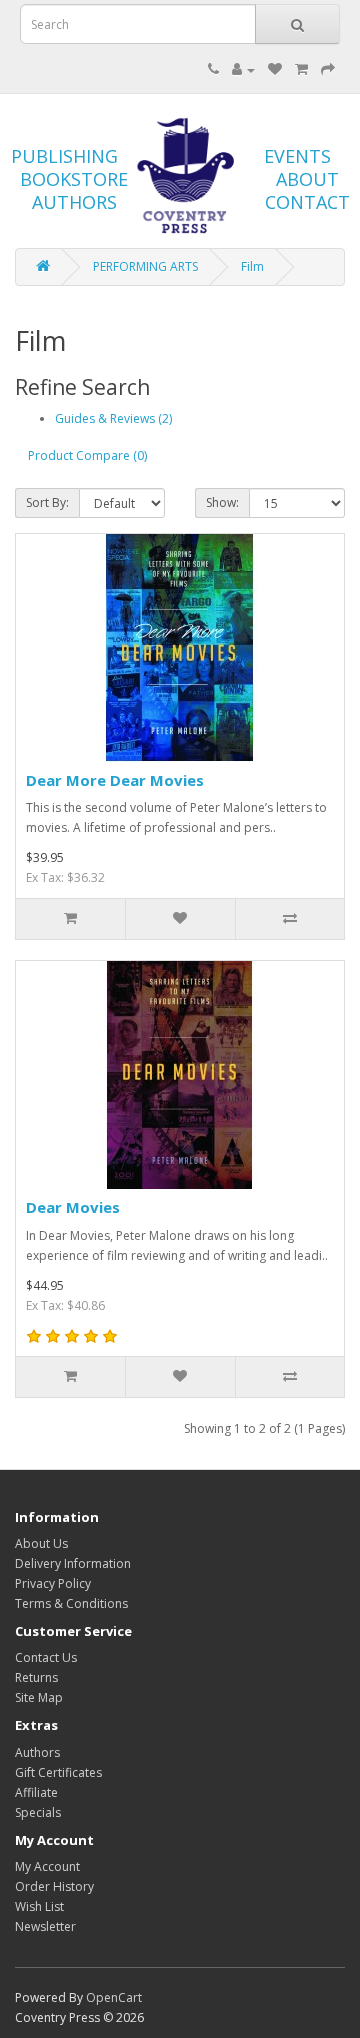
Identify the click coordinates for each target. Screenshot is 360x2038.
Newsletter (45, 1926)
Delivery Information (73, 1563)
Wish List (39, 1906)
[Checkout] (328, 69)
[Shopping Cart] (301, 69)
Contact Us (46, 1657)
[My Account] (243, 69)
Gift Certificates (58, 1772)
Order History (54, 1886)
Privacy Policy (53, 1583)
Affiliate (36, 1792)
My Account (47, 1866)
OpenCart (114, 1997)
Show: (222, 502)
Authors (37, 1752)
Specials (38, 1812)
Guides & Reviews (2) (113, 418)
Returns (36, 1677)
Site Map (39, 1697)
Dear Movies (73, 1207)
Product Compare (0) (87, 455)
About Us (41, 1543)
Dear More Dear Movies (115, 780)
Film (252, 266)
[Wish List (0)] (275, 69)
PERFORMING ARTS (145, 266)
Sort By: (47, 502)
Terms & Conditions (71, 1603)
